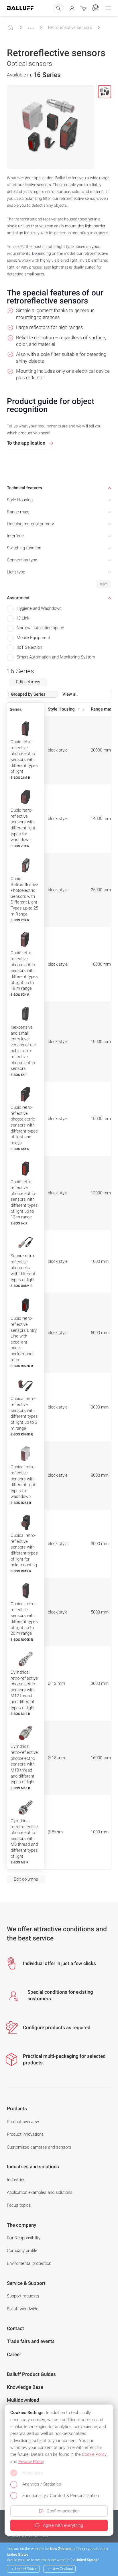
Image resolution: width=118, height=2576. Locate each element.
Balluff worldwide (23, 2309)
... (31, 25)
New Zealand (62, 2569)
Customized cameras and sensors (39, 2147)
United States (26, 2569)
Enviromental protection (29, 2263)
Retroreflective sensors (70, 27)
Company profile (22, 2250)
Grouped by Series (28, 694)
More (104, 584)
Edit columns (28, 682)
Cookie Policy (94, 2454)
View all (70, 694)
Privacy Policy (31, 2461)
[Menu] (108, 8)
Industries (16, 2180)
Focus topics (19, 2205)
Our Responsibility (24, 2238)
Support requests (23, 2296)
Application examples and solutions (40, 2192)
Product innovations (25, 2134)
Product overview (23, 2122)
